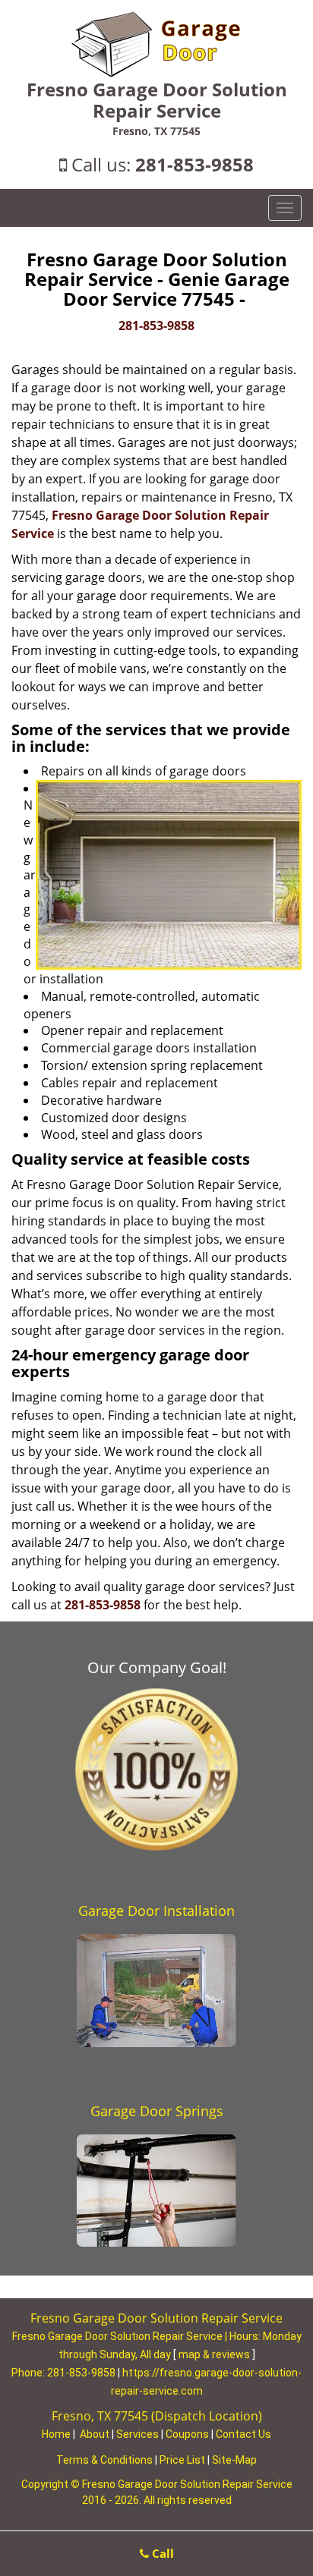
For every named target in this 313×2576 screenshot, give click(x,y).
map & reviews (215, 2354)
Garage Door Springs (157, 2111)
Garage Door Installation (156, 1911)
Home (56, 2434)
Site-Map (234, 2460)
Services (138, 2434)
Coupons (187, 2434)
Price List (182, 2460)
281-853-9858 (194, 164)
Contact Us (243, 2434)
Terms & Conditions (104, 2460)
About (95, 2434)
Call (161, 2553)
